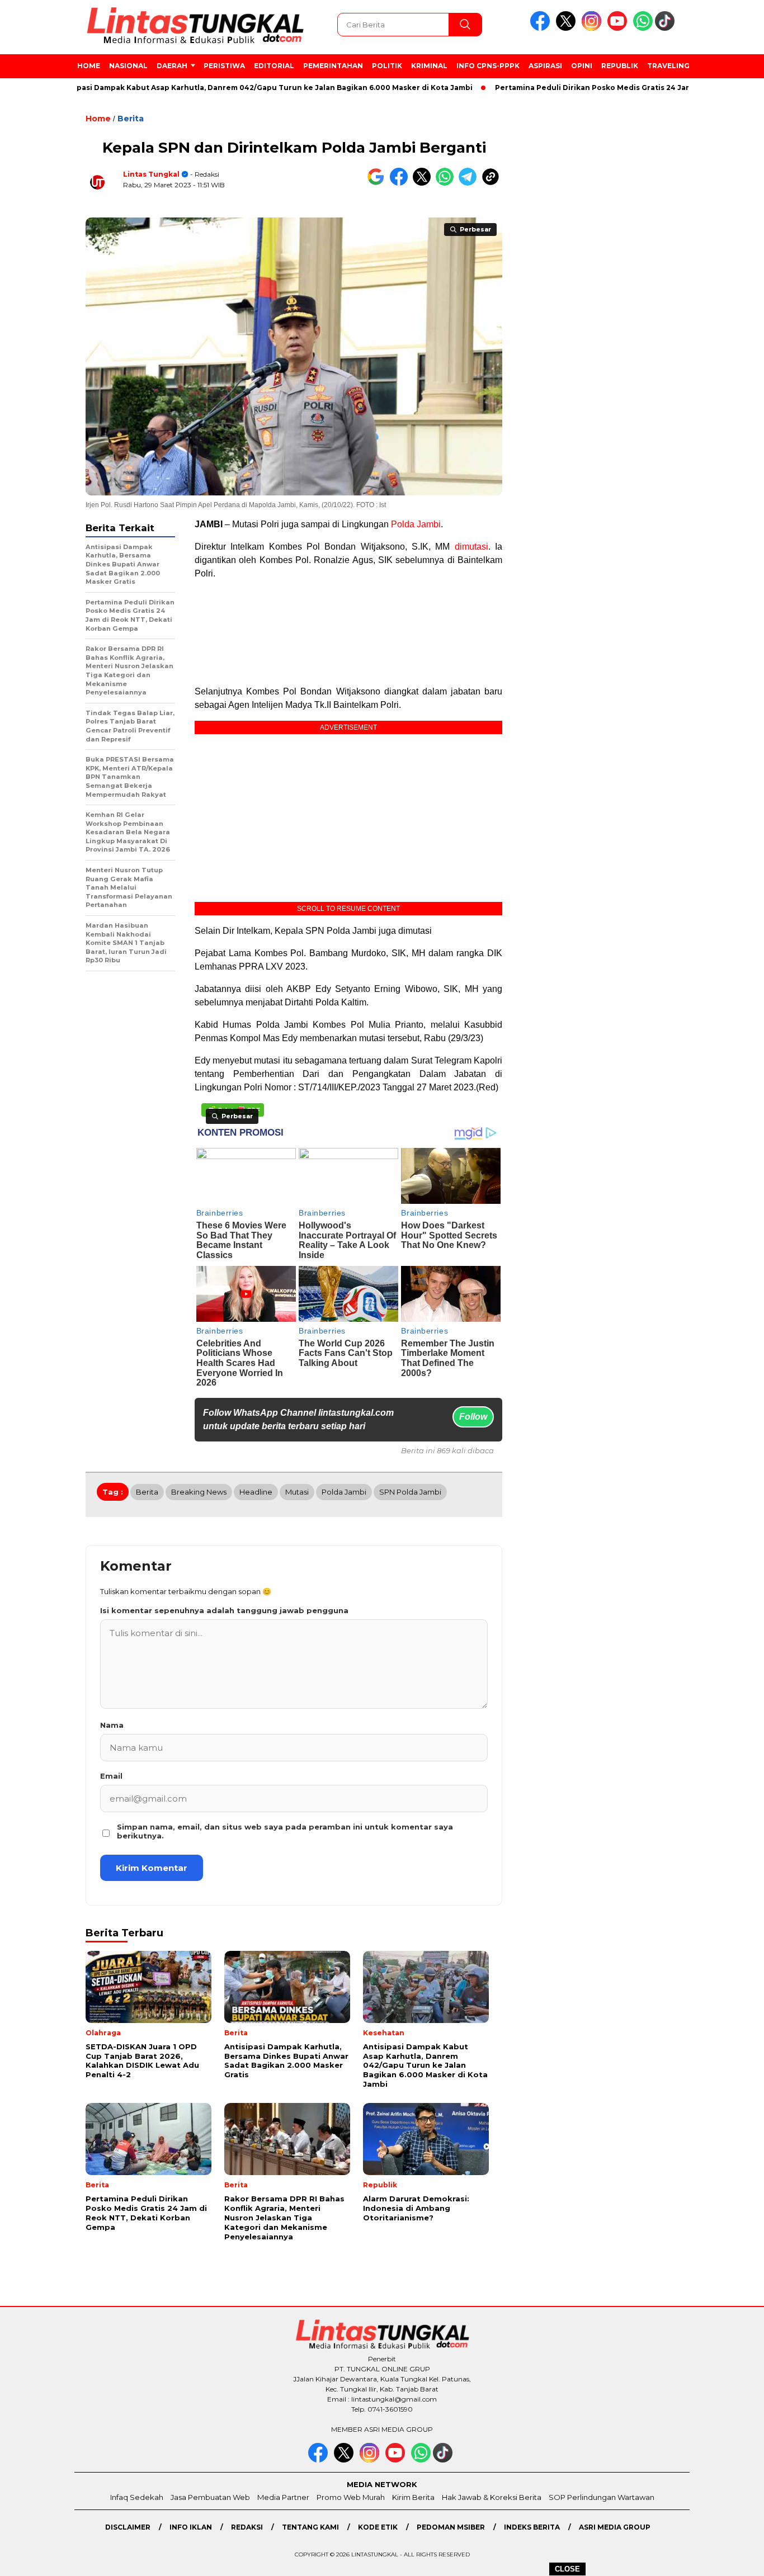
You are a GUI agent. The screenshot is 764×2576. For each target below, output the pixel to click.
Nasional (128, 66)
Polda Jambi (416, 524)
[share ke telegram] (470, 183)
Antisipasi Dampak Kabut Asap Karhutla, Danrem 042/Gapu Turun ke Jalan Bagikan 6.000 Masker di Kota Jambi (219, 88)
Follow (473, 1417)
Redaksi (247, 2527)
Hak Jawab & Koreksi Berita (492, 2497)
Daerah (172, 66)
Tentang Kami (310, 2527)
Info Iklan (191, 2527)
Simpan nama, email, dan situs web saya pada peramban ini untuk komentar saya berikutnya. (285, 1831)
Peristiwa (224, 66)
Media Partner (283, 2497)
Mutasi (297, 1492)
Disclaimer (128, 2527)
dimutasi (471, 547)
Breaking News (199, 1492)
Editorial (274, 66)
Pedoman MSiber (451, 2527)
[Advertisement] (348, 633)
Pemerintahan (333, 66)
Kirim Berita (413, 2497)
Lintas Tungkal (151, 174)
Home (89, 66)
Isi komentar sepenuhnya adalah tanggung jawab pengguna (224, 1610)
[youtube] (619, 28)
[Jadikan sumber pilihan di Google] (378, 183)
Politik (387, 66)
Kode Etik (378, 2527)
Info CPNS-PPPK (488, 66)
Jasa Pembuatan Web (210, 2497)
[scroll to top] (732, 2559)
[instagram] (593, 28)
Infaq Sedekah (137, 2497)
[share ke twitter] (424, 183)
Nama (112, 1725)
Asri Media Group (615, 2527)
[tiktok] (667, 28)
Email (111, 1776)
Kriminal (429, 66)
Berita (131, 119)
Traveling (668, 66)
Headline (256, 1492)
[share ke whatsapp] (447, 183)
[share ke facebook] (401, 183)
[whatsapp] (643, 28)
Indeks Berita (532, 2527)
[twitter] (568, 28)
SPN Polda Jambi (410, 1492)
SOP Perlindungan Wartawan (602, 2497)
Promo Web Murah (351, 2497)
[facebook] (542, 28)
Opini (582, 66)
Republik (620, 66)
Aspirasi (545, 66)
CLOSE (567, 2569)
